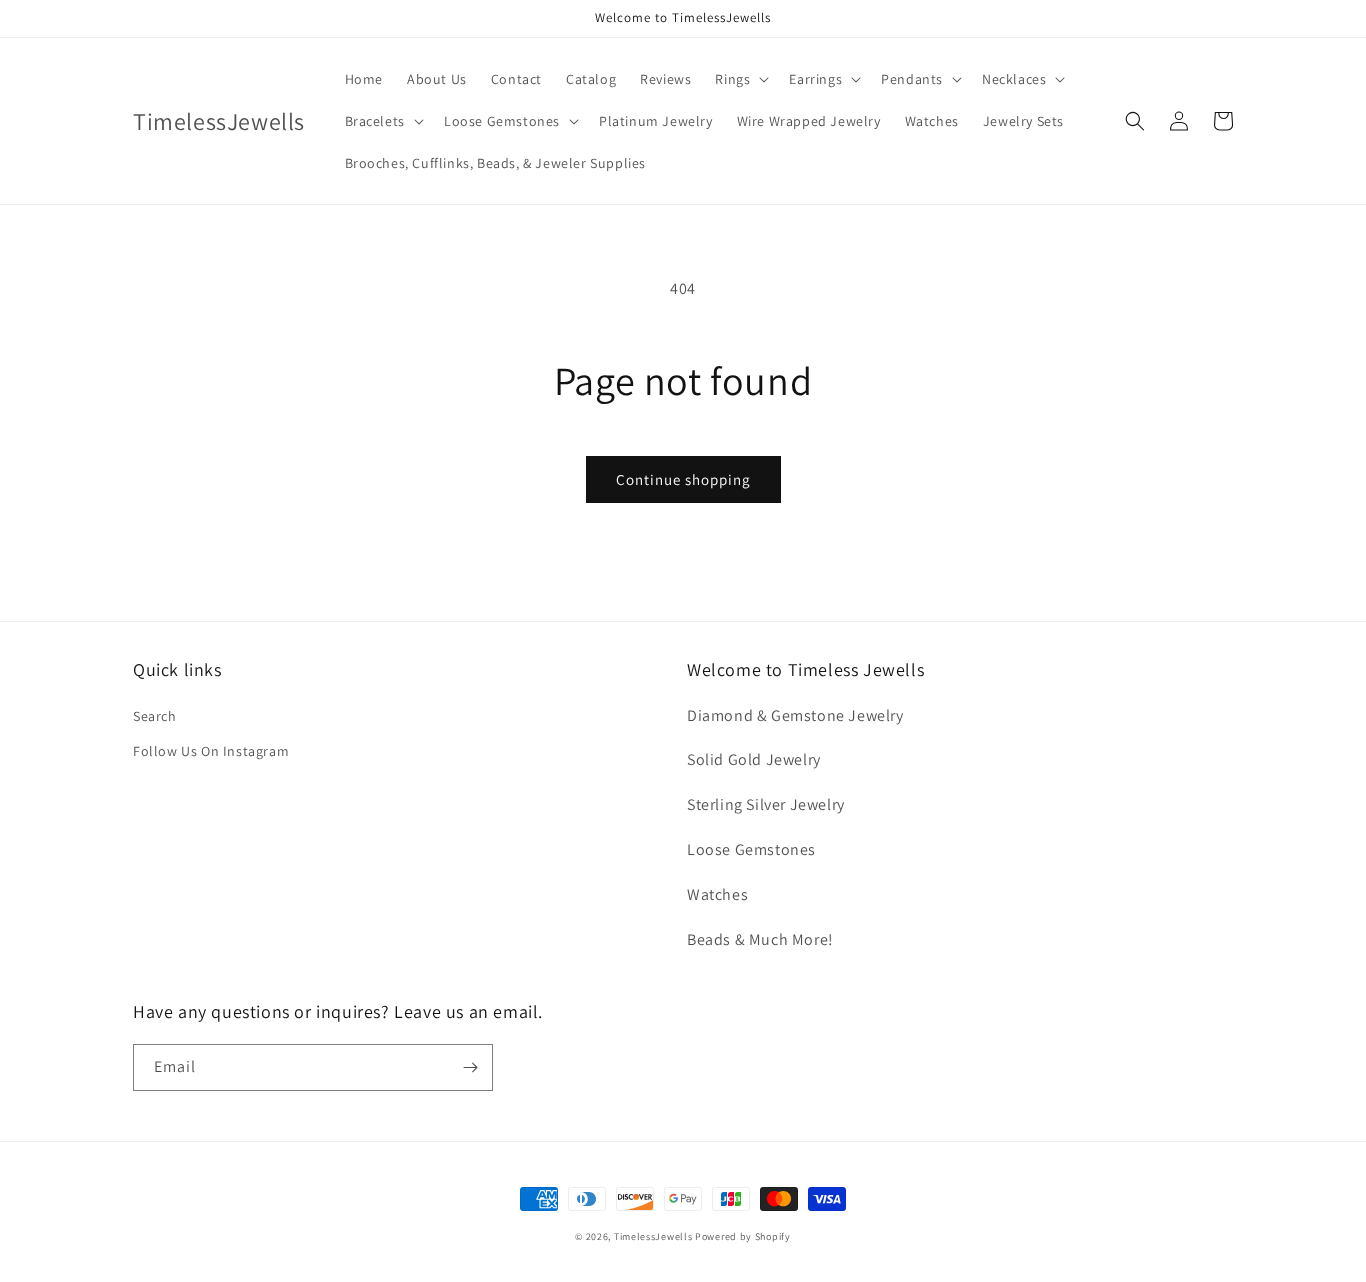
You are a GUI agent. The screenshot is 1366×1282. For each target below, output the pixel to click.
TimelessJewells (653, 1236)
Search (155, 716)
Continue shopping (683, 479)
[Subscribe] (470, 1067)
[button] (740, 79)
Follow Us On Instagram (211, 751)
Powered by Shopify (743, 1236)
